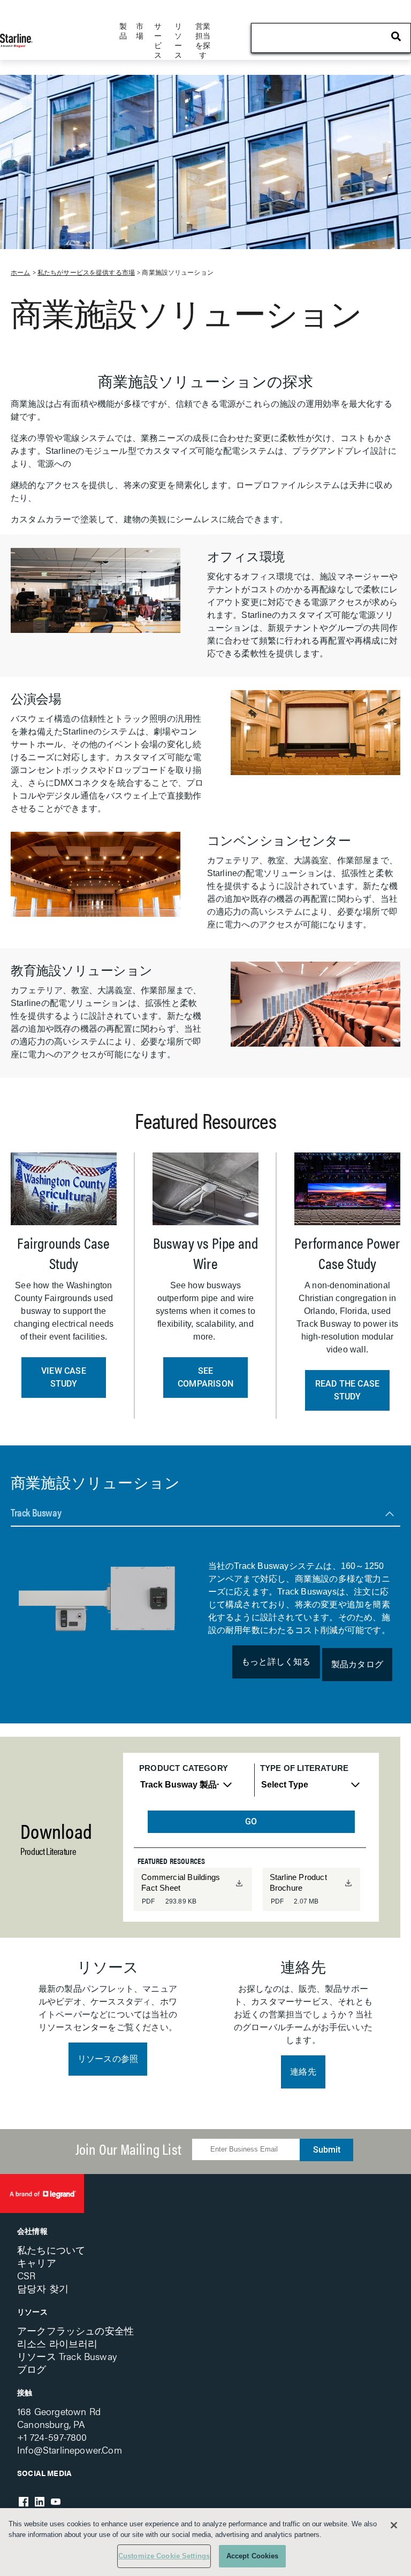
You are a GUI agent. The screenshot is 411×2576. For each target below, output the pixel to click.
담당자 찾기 (43, 2288)
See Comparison (205, 1377)
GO (251, 1821)
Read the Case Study (348, 1390)
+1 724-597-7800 (52, 2437)
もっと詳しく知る (276, 1662)
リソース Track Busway (67, 2356)
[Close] (394, 2525)
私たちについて (51, 2250)
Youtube (56, 2502)
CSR (26, 2275)
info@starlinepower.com (70, 2450)
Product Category (184, 1768)
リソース (32, 2311)
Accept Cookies (253, 2556)
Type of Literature (304, 1768)
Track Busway (36, 1512)
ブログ (32, 2369)
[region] (205, 2542)
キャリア (37, 2262)
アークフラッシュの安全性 (75, 2330)
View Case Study (64, 1377)
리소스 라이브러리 (58, 2343)
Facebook (24, 2502)
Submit (327, 2150)
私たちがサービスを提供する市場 (86, 273)
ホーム (20, 273)
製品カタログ (357, 1664)
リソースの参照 (108, 2059)
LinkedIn (40, 2502)
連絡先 (303, 2072)
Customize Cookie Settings (164, 2556)
